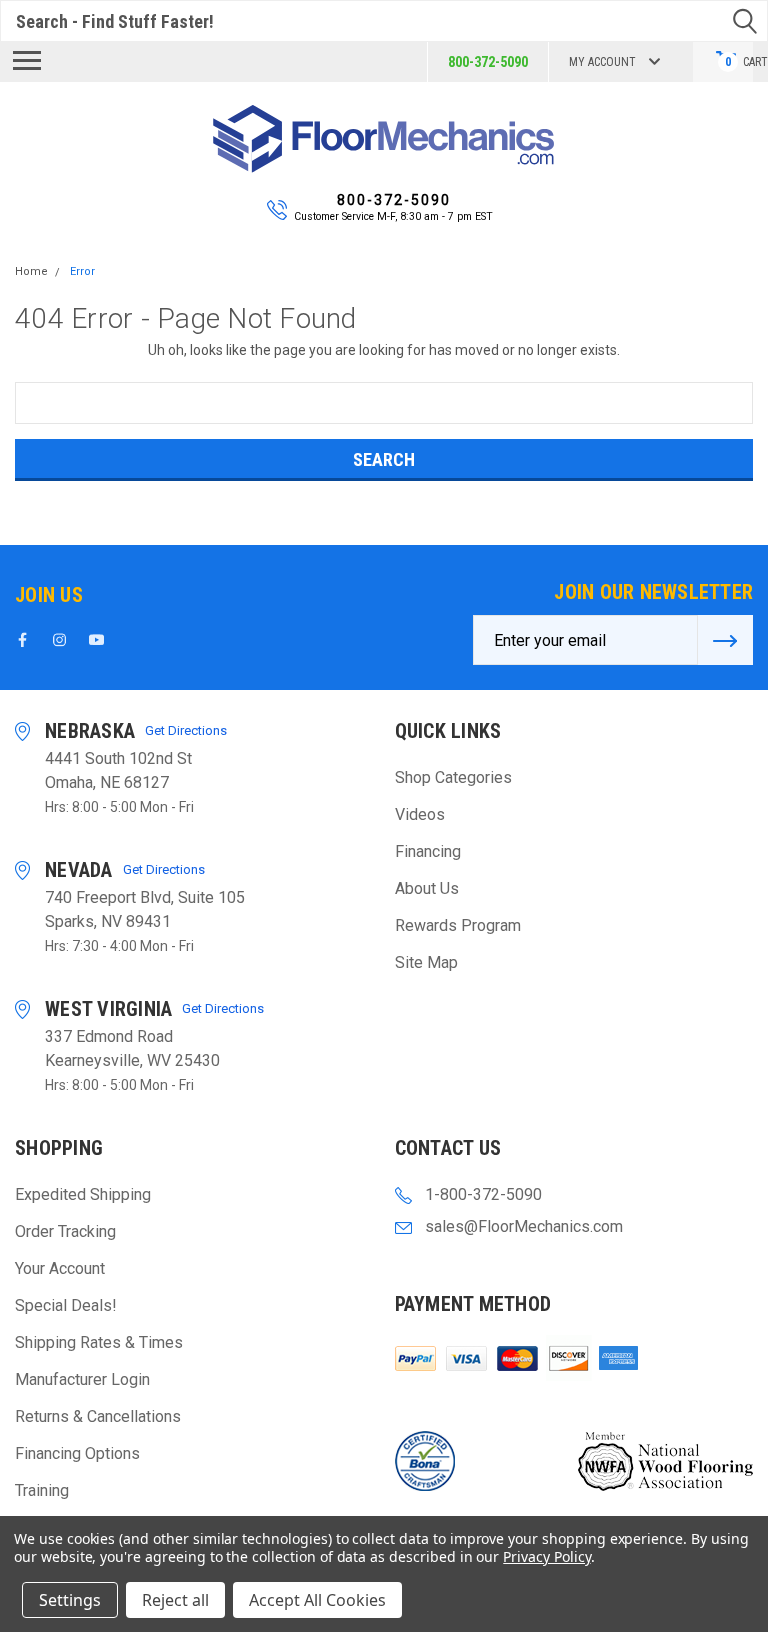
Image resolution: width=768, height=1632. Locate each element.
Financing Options (77, 1453)
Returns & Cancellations (98, 1416)
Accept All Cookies (317, 1600)
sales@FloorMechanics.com (524, 1226)
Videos (420, 814)
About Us (427, 888)
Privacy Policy (546, 1556)
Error (82, 271)
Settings (70, 1600)
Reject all (175, 1600)
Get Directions (186, 730)
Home (31, 271)
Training (42, 1490)
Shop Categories (453, 777)
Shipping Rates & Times (99, 1342)
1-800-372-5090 (483, 1194)
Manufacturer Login (82, 1379)
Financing (428, 851)
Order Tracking (65, 1231)
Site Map (426, 962)
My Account (602, 62)
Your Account (60, 1268)
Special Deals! (66, 1305)
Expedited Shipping (83, 1194)
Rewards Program (458, 925)
